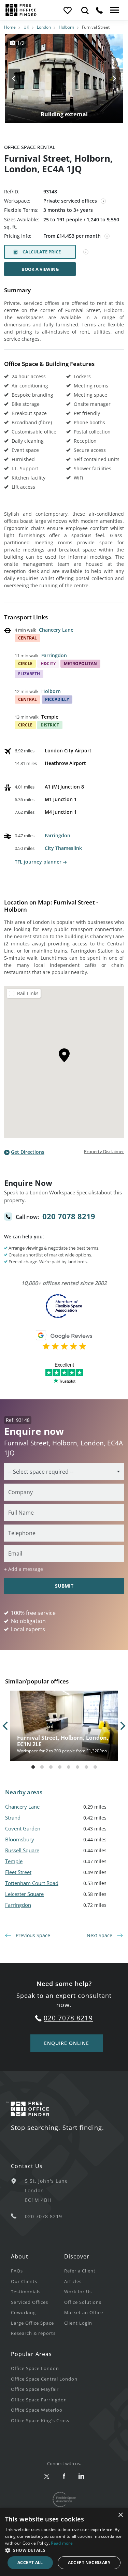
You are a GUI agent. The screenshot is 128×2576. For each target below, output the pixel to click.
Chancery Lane (56, 630)
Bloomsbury (20, 1839)
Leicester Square (24, 1894)
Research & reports (33, 2333)
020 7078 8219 (69, 1216)
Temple (14, 1861)
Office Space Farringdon (39, 2400)
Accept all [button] (30, 2563)
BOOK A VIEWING (40, 269)
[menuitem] (38, 2271)
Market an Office (84, 2312)
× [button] (120, 2515)
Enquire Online (67, 2043)
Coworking (23, 2312)
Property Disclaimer (104, 1151)
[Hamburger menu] (114, 10)
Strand (13, 1817)
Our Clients (24, 2281)
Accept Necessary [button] (89, 2563)
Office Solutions (83, 2302)
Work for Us (78, 2292)
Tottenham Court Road (32, 1883)
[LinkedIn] (81, 2477)
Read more (62, 2543)
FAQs (17, 2271)
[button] (64, 2550)
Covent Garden (23, 1828)
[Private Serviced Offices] (103, 201)
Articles (73, 2281)
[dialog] (64, 2542)
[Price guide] (107, 236)
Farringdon (54, 655)
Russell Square (22, 1850)
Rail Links (28, 993)
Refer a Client (80, 2271)
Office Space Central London (44, 2379)
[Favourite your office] (67, 10)
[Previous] (20, 78)
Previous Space (32, 1935)
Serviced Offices (30, 2302)
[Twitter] (47, 2477)
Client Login (78, 2323)
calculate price (42, 252)
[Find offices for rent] (85, 10)
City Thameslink (63, 848)
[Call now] (99, 10)
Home (10, 27)
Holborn (66, 27)
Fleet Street (18, 1872)
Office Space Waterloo (37, 2410)
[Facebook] (64, 2477)
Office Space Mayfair (35, 2389)
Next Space (100, 1935)
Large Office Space (32, 2323)
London (44, 27)
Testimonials (26, 2292)
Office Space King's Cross (40, 2420)
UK (26, 27)
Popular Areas (31, 2354)
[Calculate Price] (86, 252)
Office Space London (35, 2368)
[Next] (108, 78)
